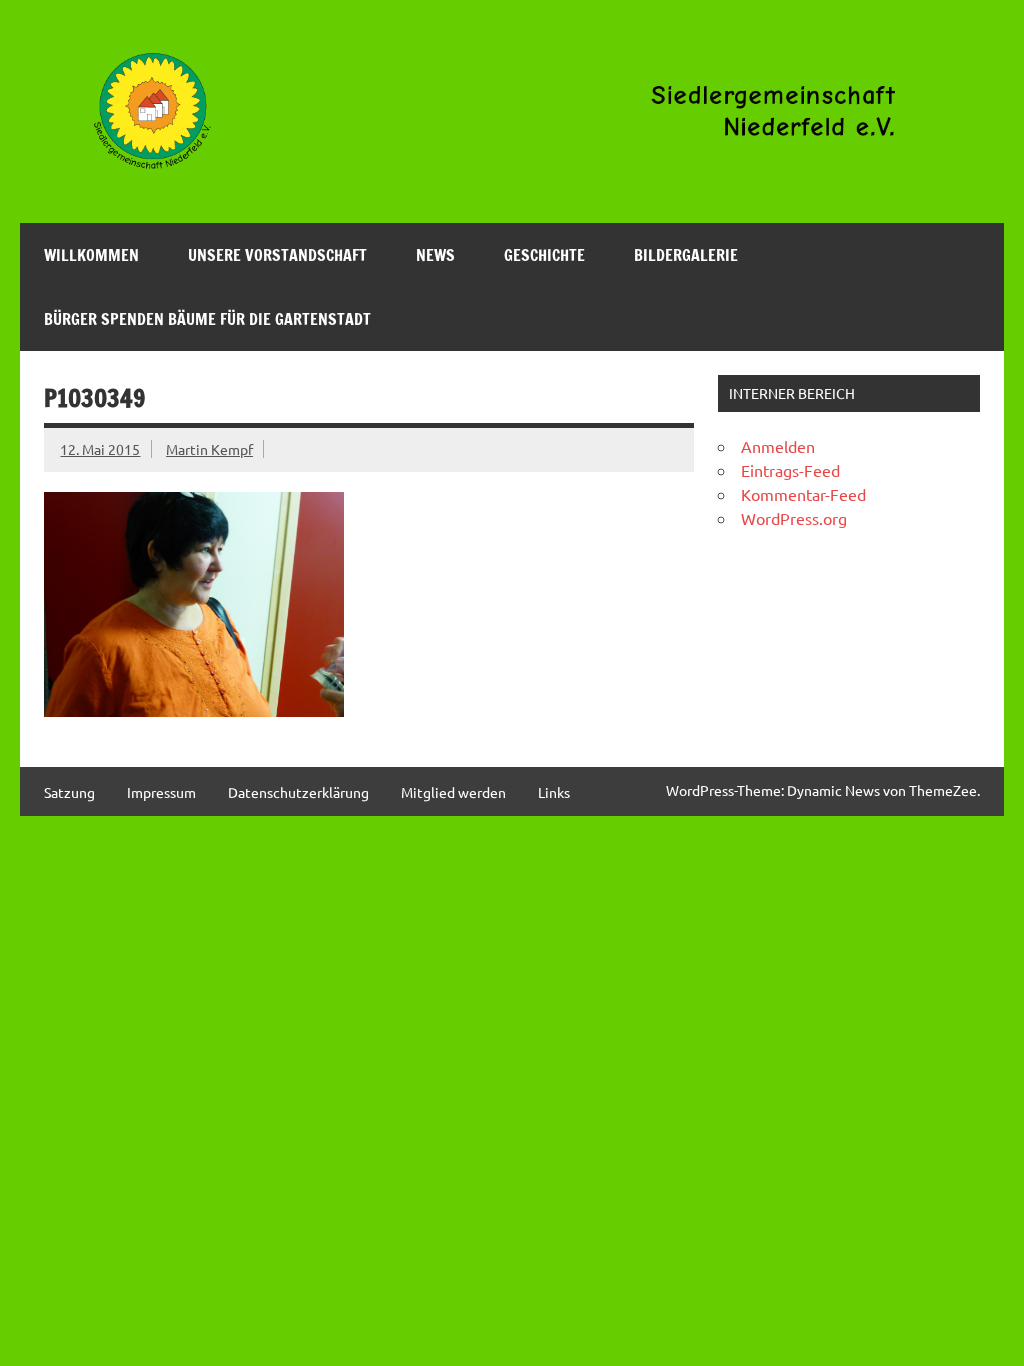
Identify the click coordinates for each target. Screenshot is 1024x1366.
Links (554, 792)
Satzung (69, 792)
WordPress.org (794, 518)
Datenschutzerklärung (298, 792)
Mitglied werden (453, 792)
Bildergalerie (686, 255)
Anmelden (778, 446)
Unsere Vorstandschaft (277, 255)
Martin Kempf (209, 449)
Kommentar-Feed (803, 494)
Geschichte (544, 255)
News (435, 255)
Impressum (161, 792)
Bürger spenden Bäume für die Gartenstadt (207, 319)
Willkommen (91, 255)
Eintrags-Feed (790, 470)
